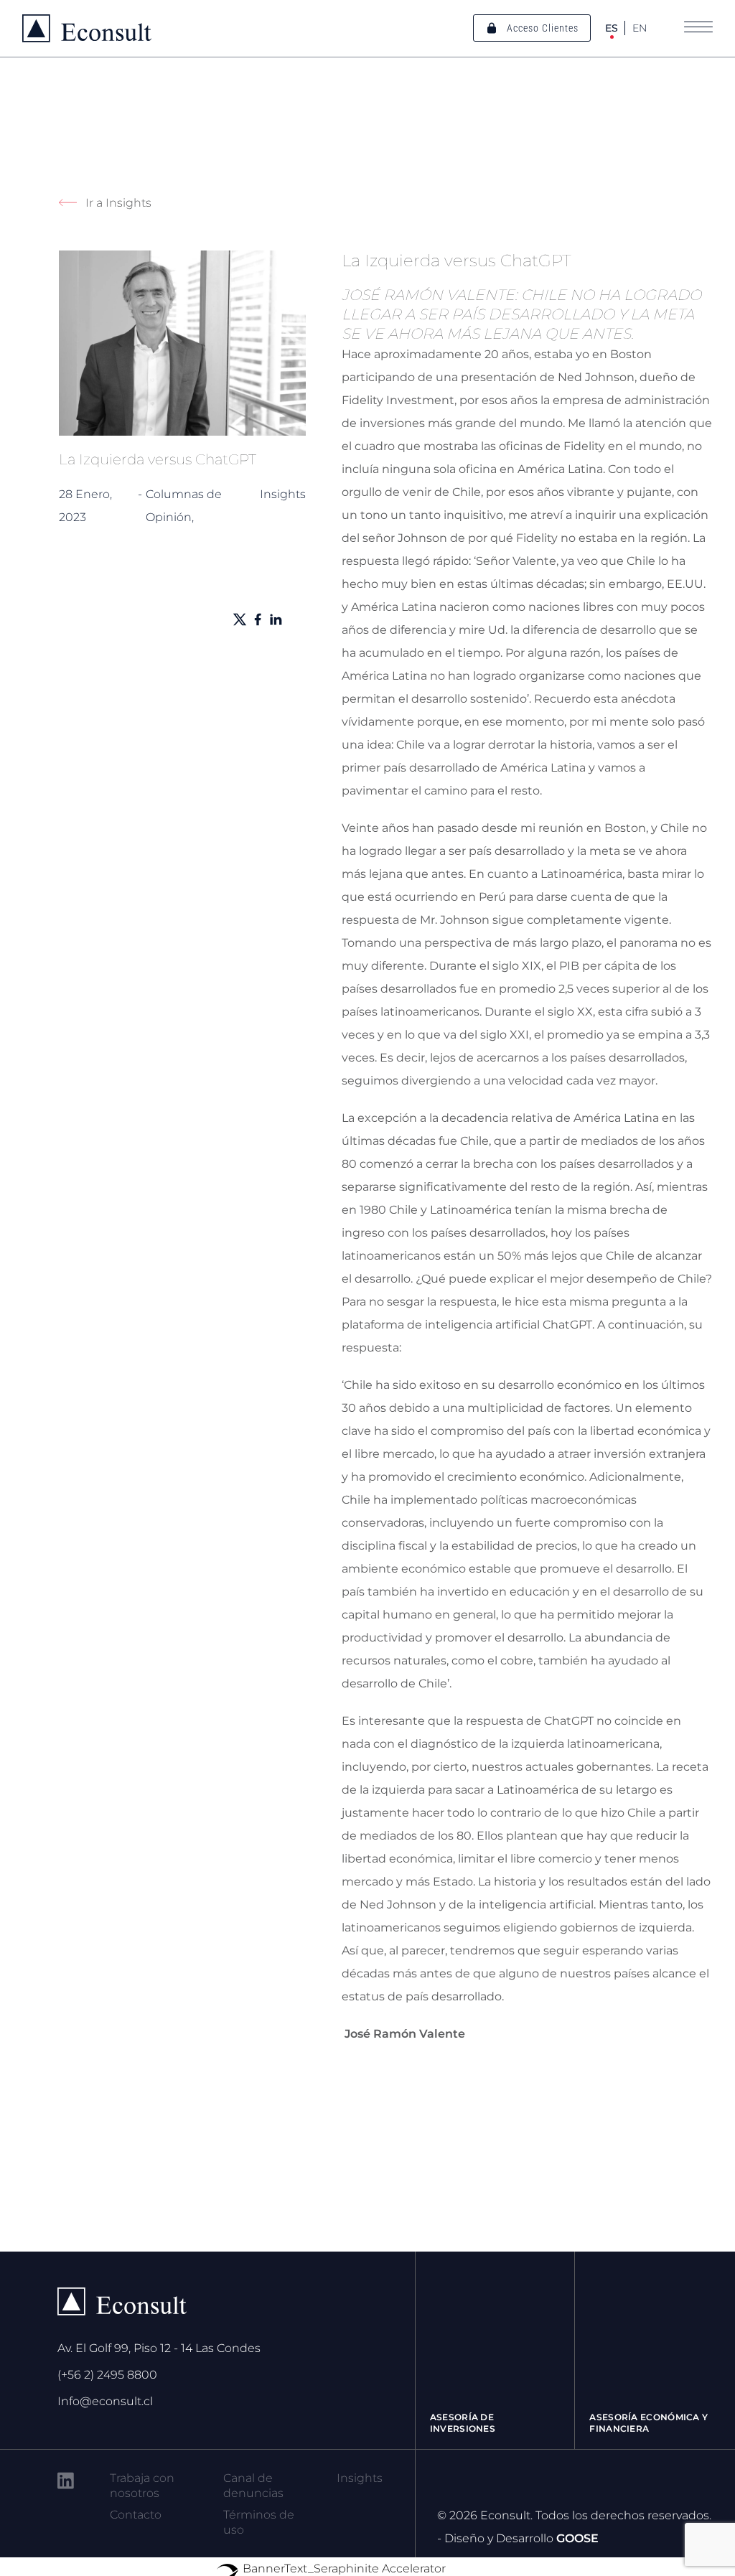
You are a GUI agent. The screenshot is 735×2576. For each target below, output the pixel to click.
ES (612, 28)
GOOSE (577, 2538)
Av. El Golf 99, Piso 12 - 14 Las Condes (159, 2348)
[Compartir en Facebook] (258, 619)
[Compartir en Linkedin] (276, 619)
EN (640, 28)
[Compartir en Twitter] (240, 619)
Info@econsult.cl (105, 2401)
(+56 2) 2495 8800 (107, 2375)
